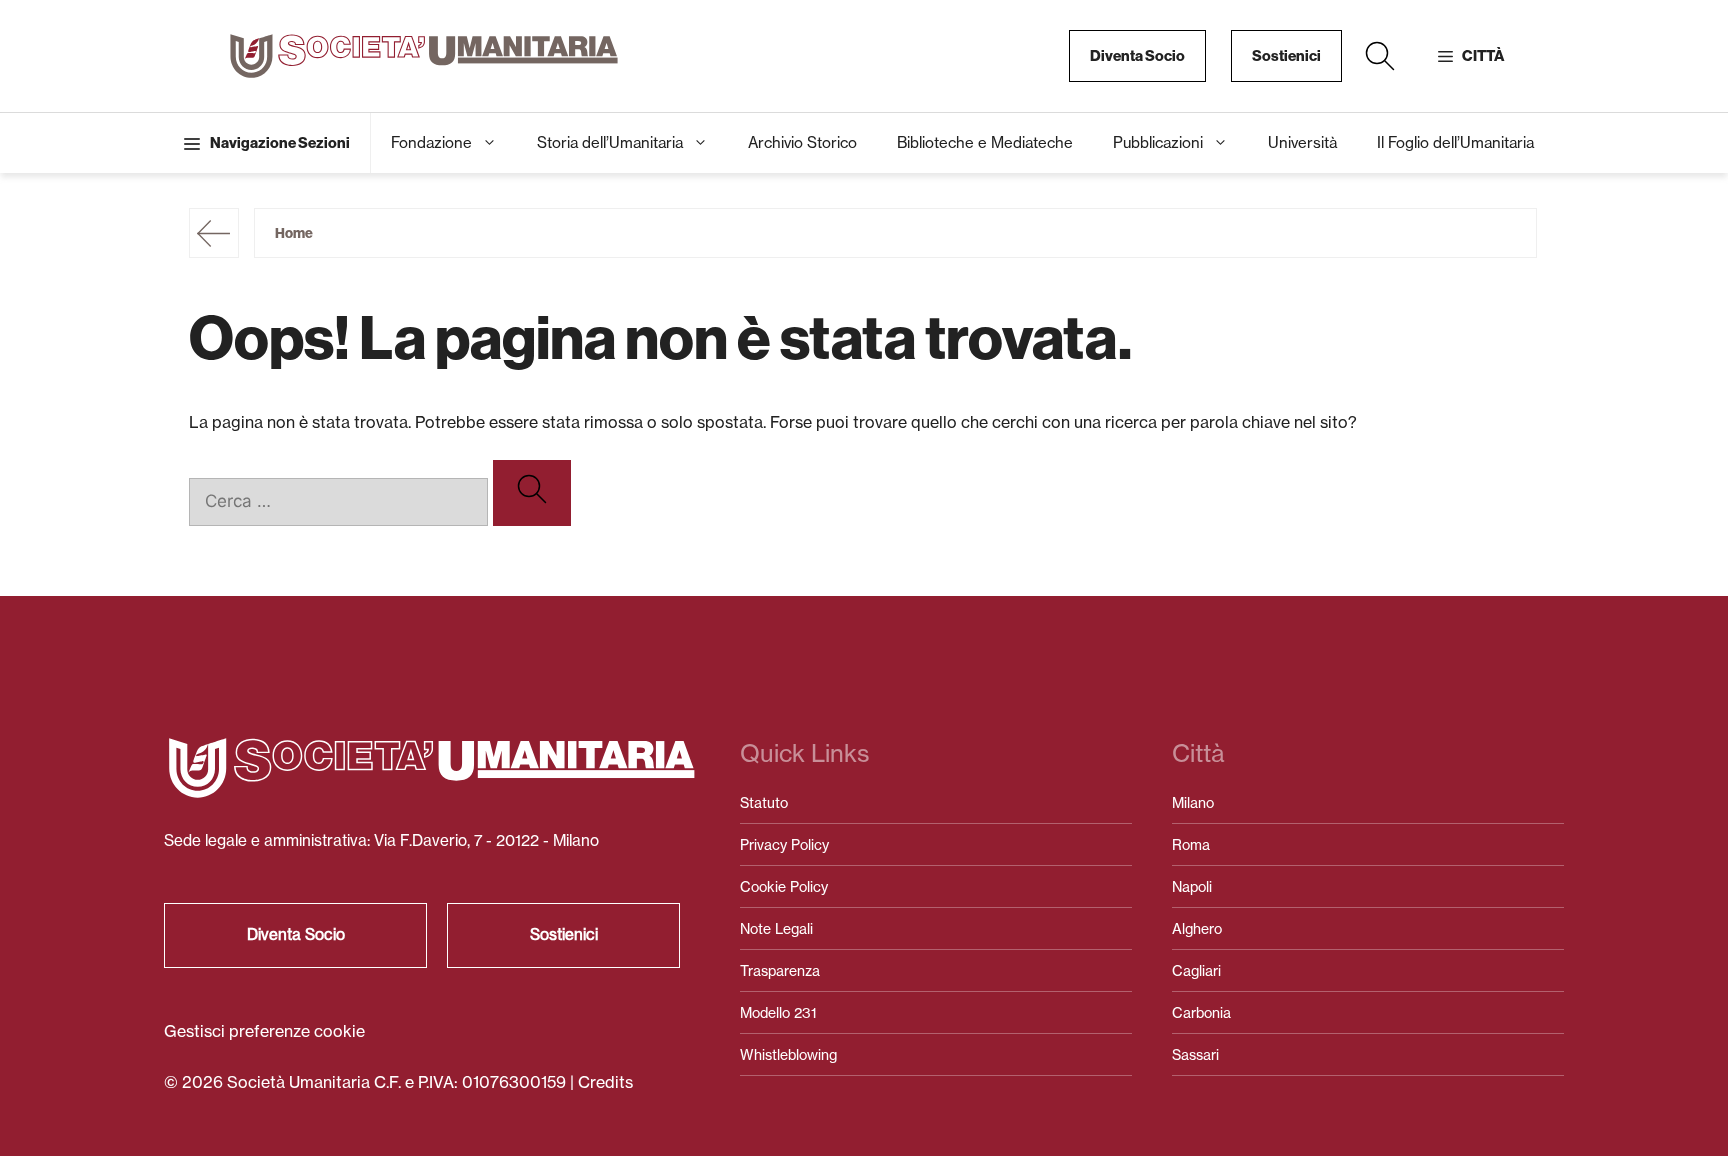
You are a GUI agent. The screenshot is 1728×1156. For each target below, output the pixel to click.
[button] (1380, 56)
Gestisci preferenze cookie (264, 1031)
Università (1302, 142)
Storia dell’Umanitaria (610, 142)
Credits (605, 1082)
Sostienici (1286, 56)
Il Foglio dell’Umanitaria (1455, 142)
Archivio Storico (802, 142)
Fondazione (431, 142)
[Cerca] (532, 493)
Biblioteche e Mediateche (985, 142)
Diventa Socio (1137, 56)
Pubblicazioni (1158, 142)
